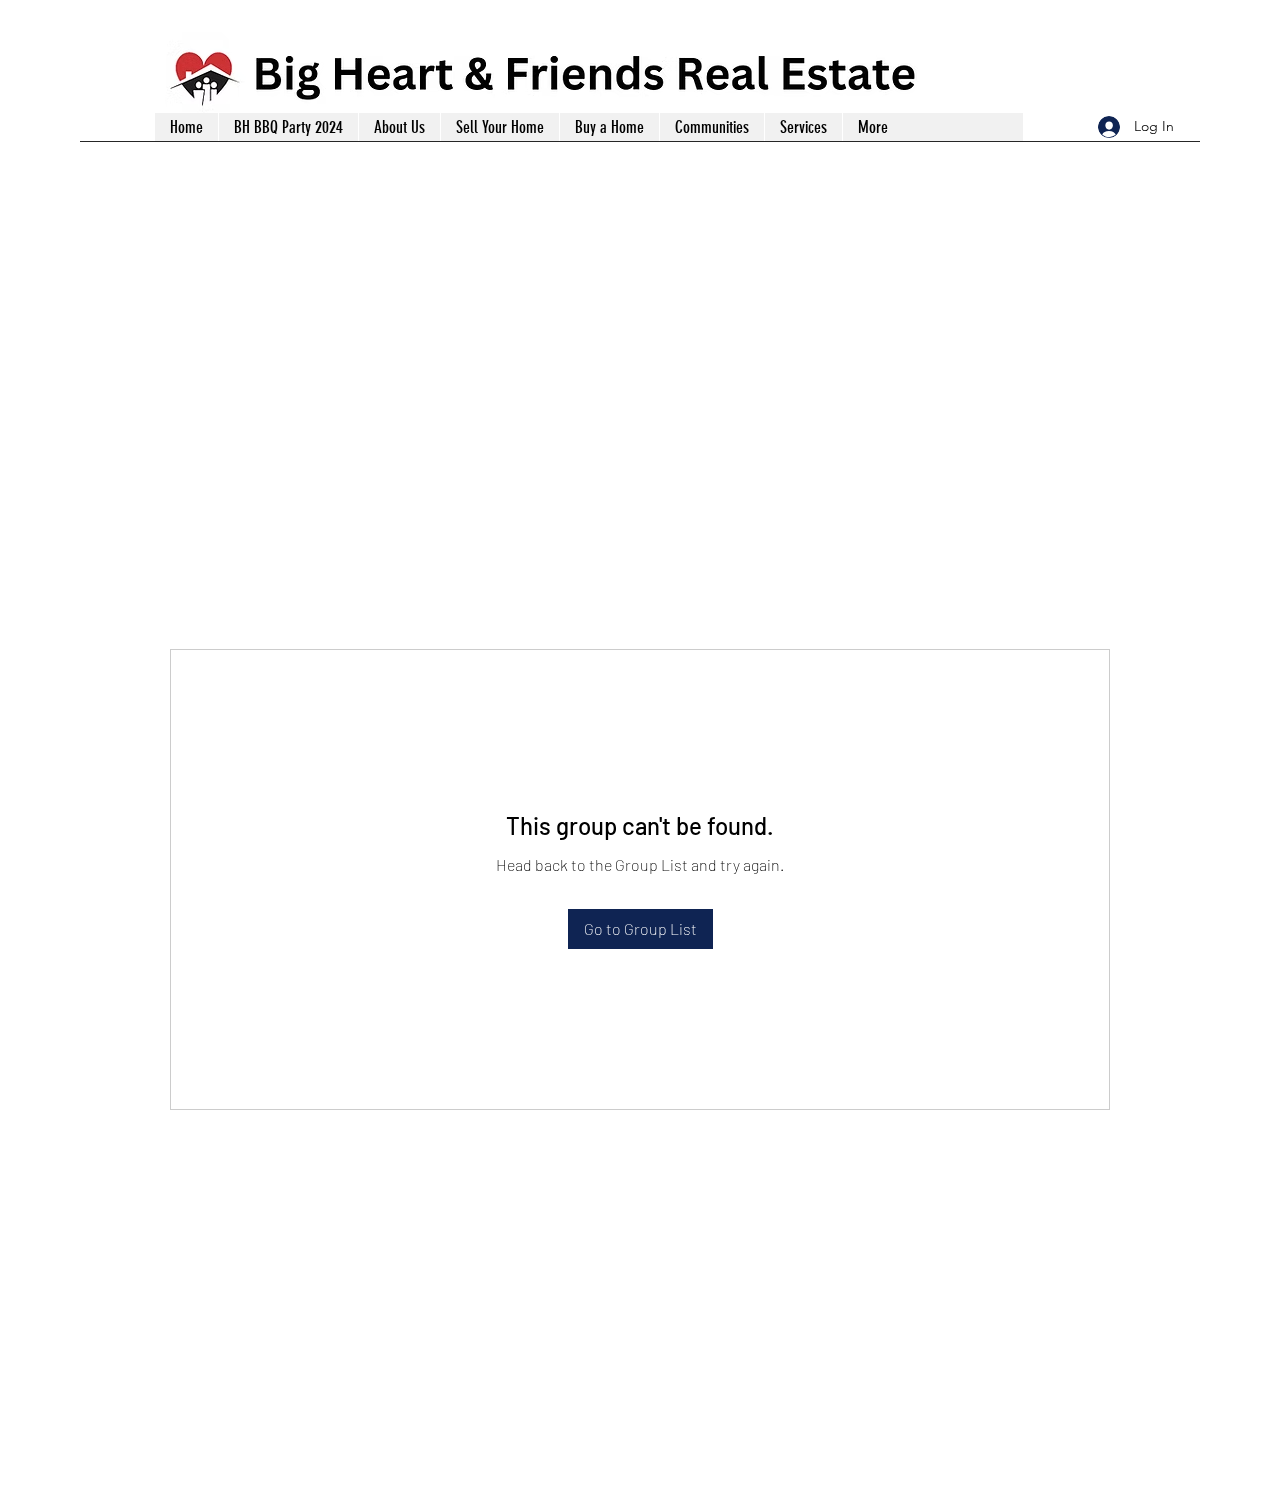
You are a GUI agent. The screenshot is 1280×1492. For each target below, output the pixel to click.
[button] (803, 127)
